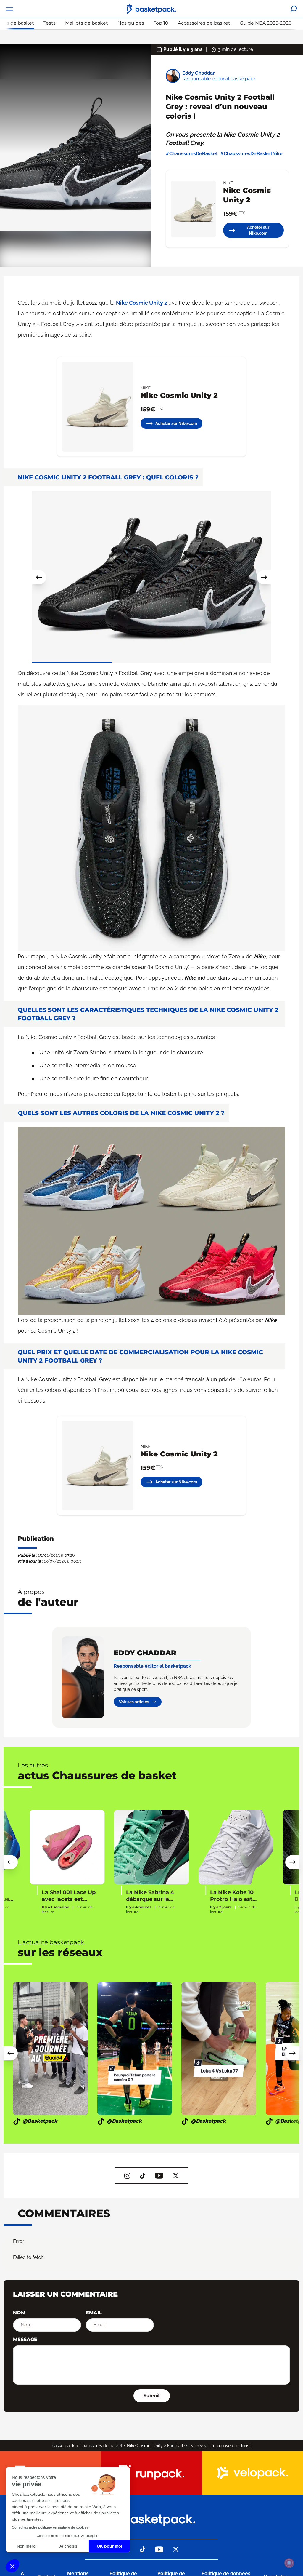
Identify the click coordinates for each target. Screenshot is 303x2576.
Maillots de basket (87, 23)
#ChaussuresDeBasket (192, 154)
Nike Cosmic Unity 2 (142, 303)
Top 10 (161, 23)
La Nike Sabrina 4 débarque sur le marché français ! (150, 1896)
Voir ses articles (134, 1702)
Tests (50, 23)
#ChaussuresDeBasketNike (251, 154)
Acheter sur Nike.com (258, 230)
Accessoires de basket (204, 23)
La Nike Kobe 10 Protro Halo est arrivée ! (232, 1896)
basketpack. (63, 2446)
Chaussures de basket (101, 2446)
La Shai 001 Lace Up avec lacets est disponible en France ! (69, 1896)
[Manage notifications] (289, 2563)
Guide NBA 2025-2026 (266, 23)
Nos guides (131, 23)
